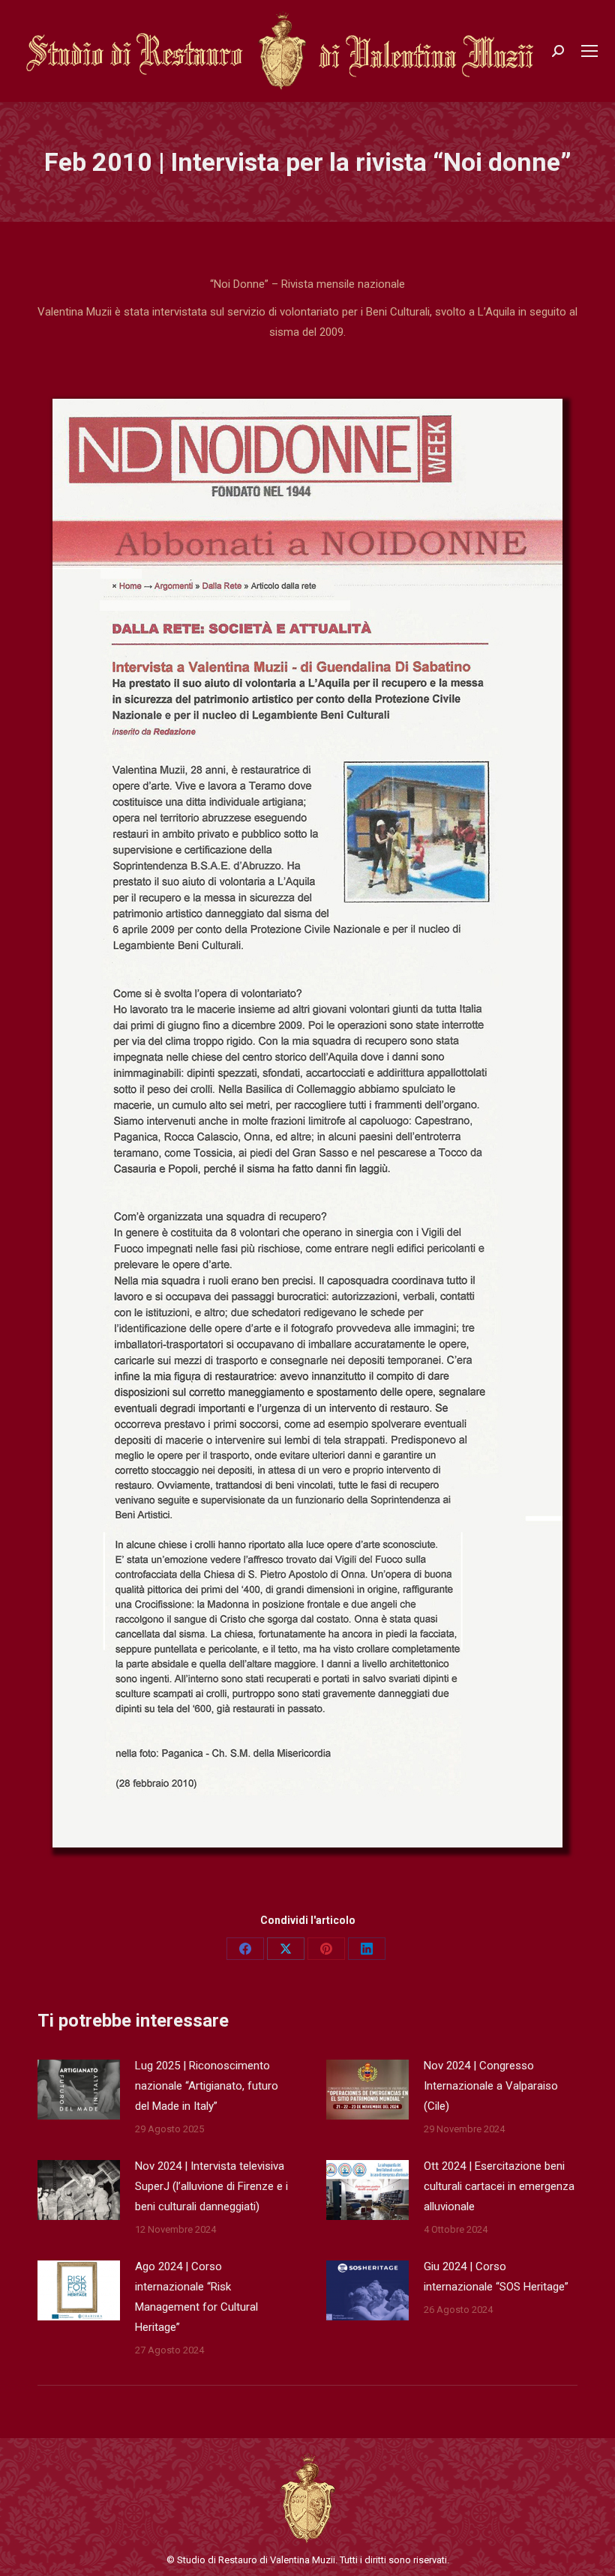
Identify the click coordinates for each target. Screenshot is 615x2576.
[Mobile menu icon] (589, 51)
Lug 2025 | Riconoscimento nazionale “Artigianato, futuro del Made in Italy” (207, 2086)
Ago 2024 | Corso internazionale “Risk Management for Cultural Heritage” (196, 2297)
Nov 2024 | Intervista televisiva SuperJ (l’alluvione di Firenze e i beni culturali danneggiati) (211, 2186)
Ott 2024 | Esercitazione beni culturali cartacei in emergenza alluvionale (499, 2186)
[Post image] (79, 2090)
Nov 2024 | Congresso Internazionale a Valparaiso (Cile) (491, 2086)
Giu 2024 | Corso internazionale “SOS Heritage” (496, 2277)
